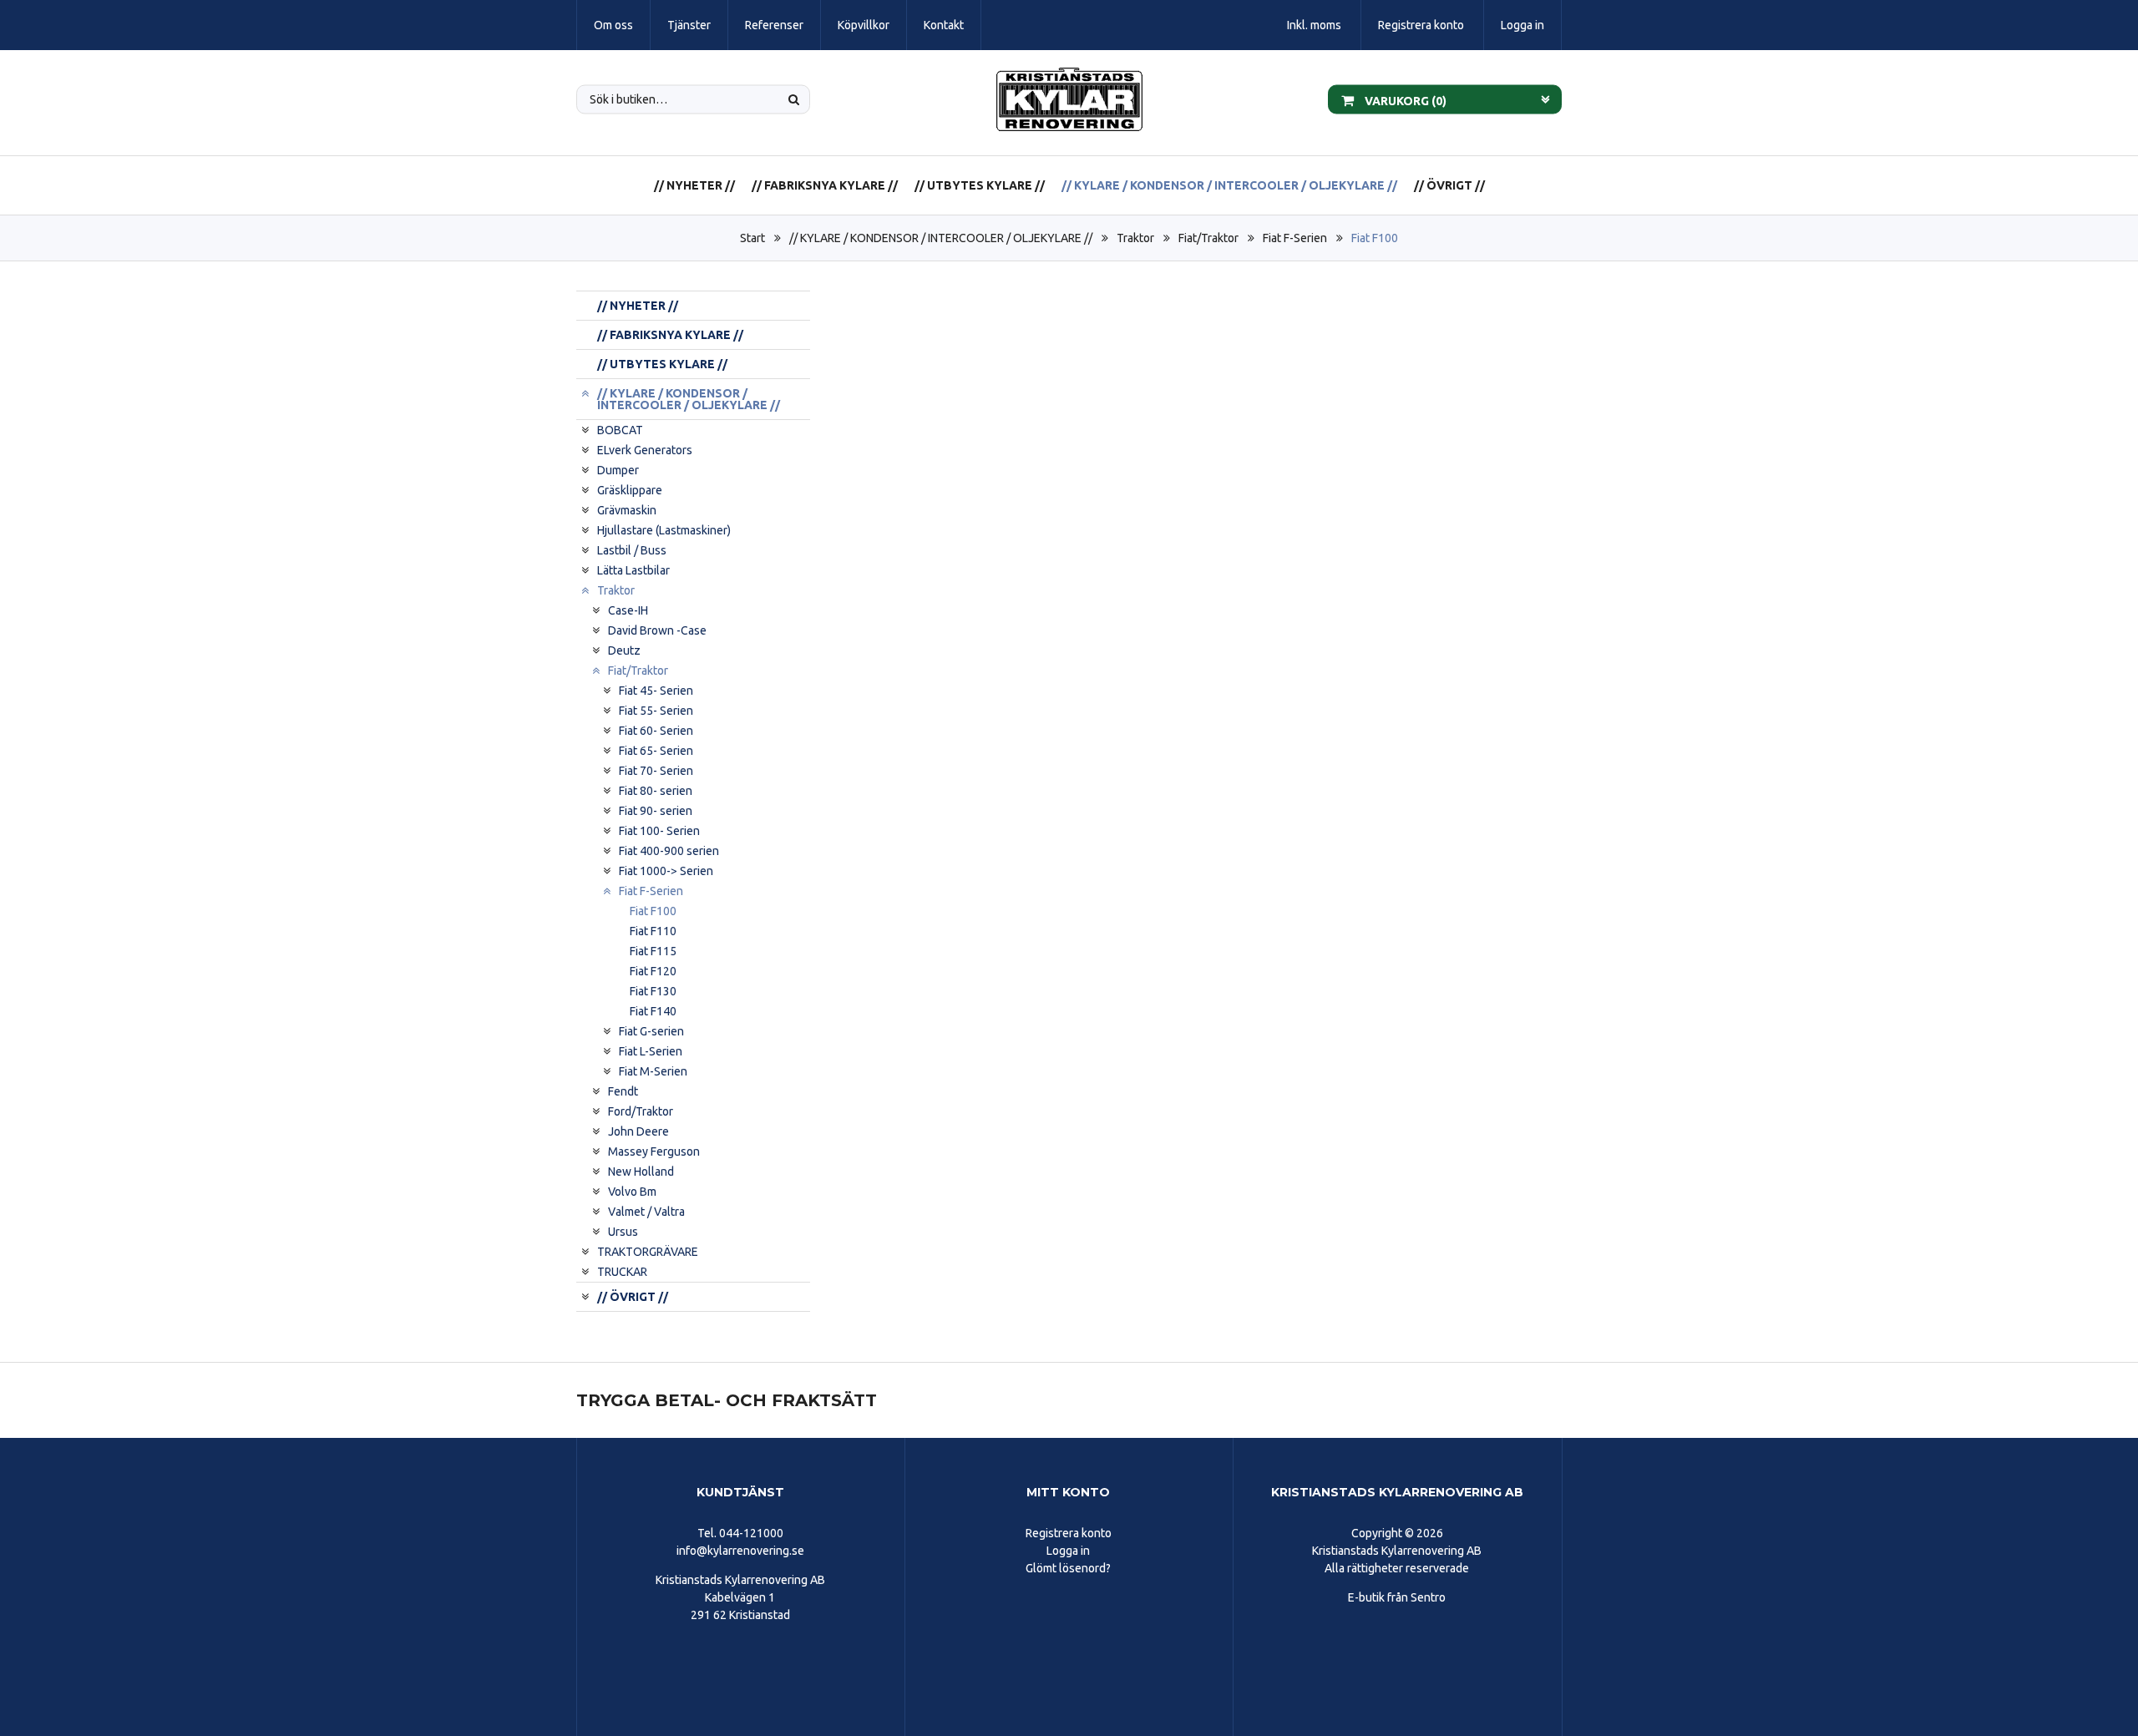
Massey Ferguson (654, 1151)
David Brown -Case (657, 630)
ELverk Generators (645, 450)
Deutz (624, 650)
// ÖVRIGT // (1449, 185)
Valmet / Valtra (646, 1212)
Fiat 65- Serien (656, 751)
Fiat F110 (653, 931)
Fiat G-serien (651, 1031)
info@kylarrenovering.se (740, 1551)
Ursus (623, 1232)
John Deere (638, 1131)
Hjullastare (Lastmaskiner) (664, 530)
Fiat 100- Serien (659, 831)
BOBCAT (620, 430)
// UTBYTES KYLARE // (980, 185)
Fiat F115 (653, 951)
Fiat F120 (653, 971)
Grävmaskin (627, 510)
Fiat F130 (653, 991)
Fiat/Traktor (1208, 238)
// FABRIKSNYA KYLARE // (825, 185)
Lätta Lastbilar (633, 570)
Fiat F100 (1375, 238)
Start (752, 238)
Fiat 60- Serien (656, 731)
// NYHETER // (694, 185)
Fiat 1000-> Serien (666, 871)
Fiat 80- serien (656, 791)
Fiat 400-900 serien (669, 851)
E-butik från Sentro (1397, 1597)
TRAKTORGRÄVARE (648, 1252)
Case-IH (628, 610)
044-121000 (751, 1533)
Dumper (618, 470)
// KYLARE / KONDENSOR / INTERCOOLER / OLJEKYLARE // (1229, 185)
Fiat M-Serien (653, 1071)
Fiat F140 (653, 1011)
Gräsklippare (630, 490)
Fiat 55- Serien (656, 711)
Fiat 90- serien (656, 811)
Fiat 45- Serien (656, 691)
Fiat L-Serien (651, 1051)
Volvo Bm (632, 1192)
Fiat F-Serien (1295, 238)
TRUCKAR (622, 1272)
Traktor (1135, 238)
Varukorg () (1404, 100)
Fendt (623, 1091)
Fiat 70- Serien (656, 771)
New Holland (641, 1172)
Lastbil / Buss (632, 550)
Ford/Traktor (641, 1111)
